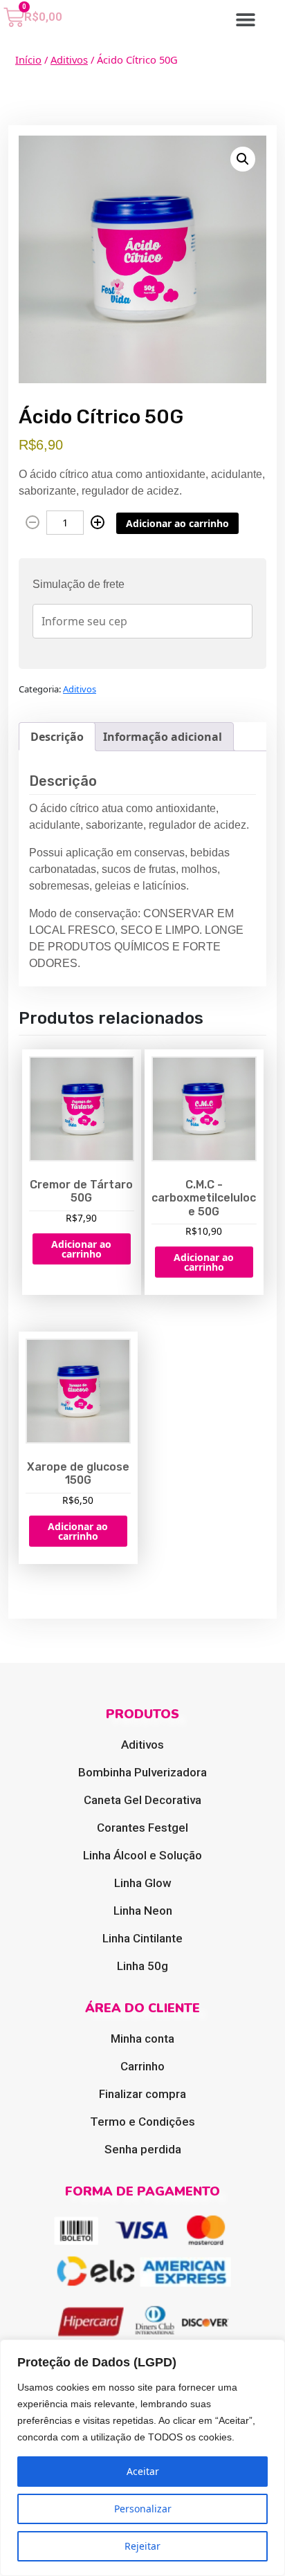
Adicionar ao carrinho (177, 523)
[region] (142, 2458)
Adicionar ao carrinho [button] (81, 1249)
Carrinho (142, 2066)
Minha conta (142, 2039)
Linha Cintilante (142, 1938)
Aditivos (69, 59)
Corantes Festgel (142, 1828)
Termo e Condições (142, 2122)
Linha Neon (143, 1911)
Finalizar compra (142, 2094)
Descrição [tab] (57, 737)
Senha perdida (143, 2149)
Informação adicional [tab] (163, 737)
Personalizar (143, 2509)
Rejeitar (142, 2546)
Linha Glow (143, 1883)
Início (28, 59)
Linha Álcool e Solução (142, 1855)
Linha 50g (142, 1966)
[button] (246, 19)
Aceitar (143, 2471)
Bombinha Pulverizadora (142, 1772)
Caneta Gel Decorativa (142, 1800)
